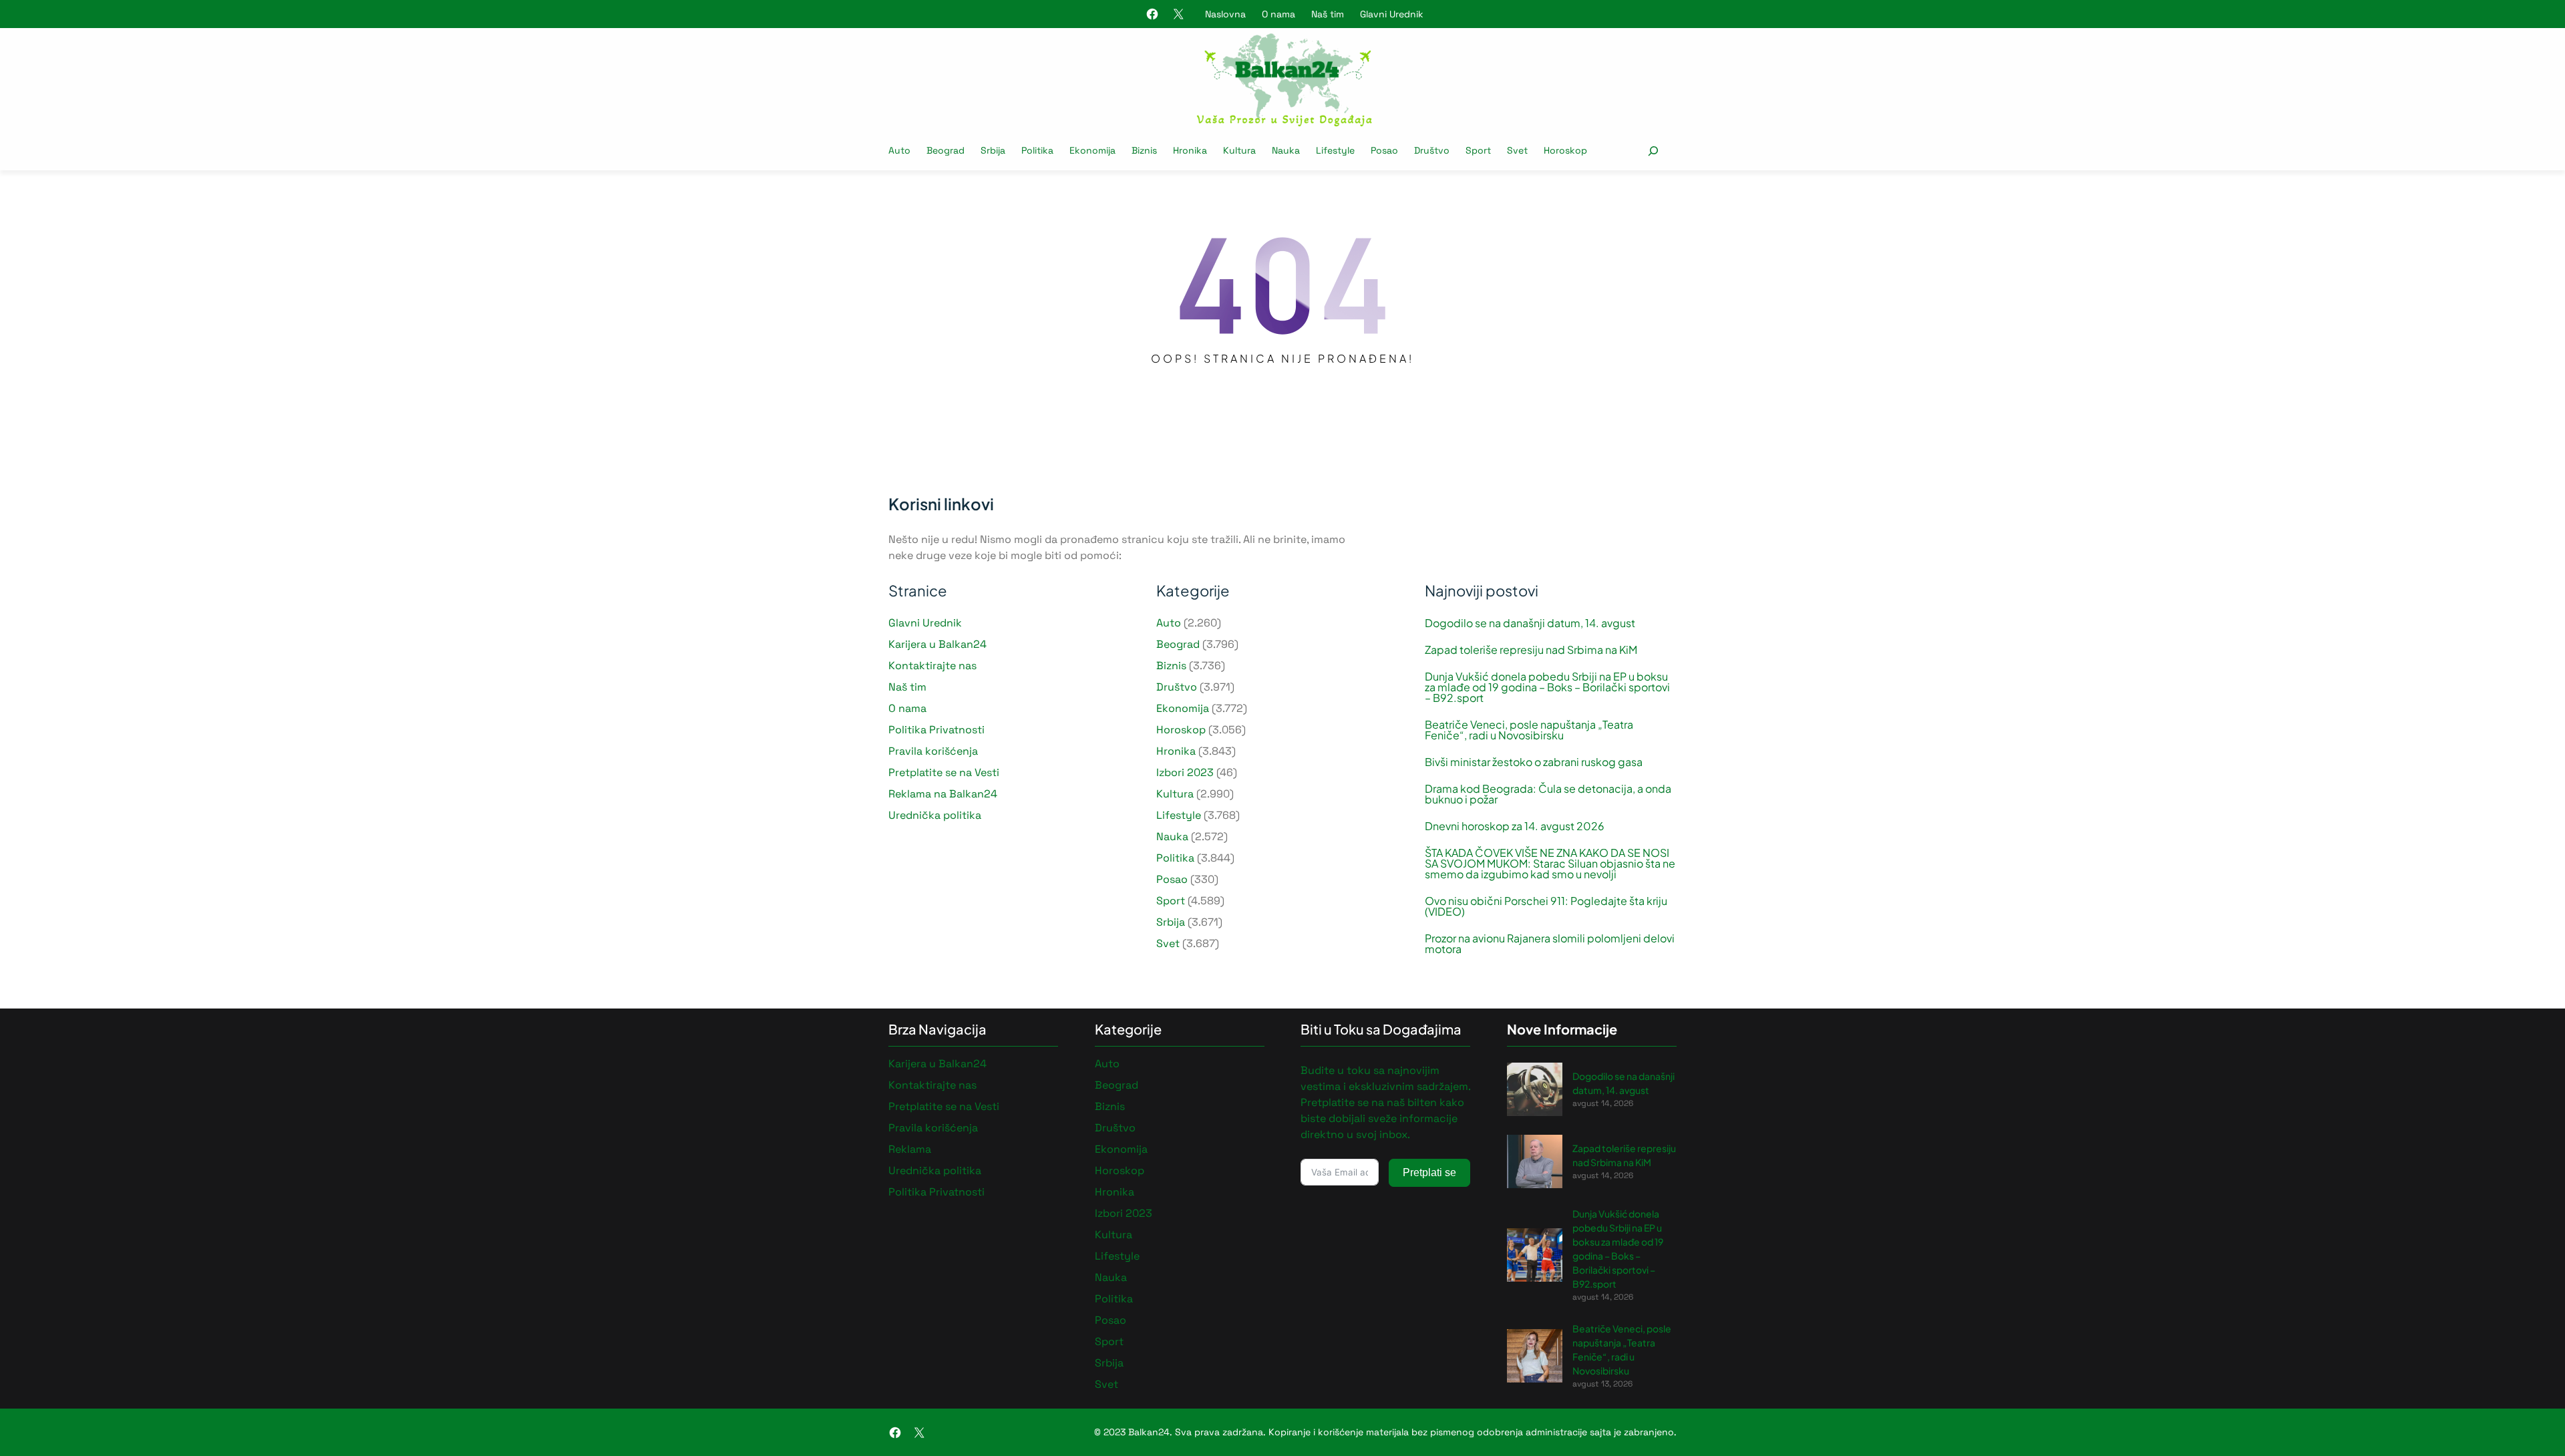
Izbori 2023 (1185, 772)
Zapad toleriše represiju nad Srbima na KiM (1531, 650)
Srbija (1171, 922)
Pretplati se (1429, 1172)
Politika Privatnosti (936, 730)
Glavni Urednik (1392, 14)
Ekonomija (1183, 708)
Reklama (910, 1149)
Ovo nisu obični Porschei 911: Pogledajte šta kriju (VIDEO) (1546, 906)
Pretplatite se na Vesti (944, 772)
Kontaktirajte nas (932, 666)
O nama (1278, 14)
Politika (1175, 858)
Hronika (1176, 751)
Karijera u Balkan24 (937, 644)
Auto (1169, 623)
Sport (1171, 901)
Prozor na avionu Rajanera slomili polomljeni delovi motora (1550, 944)
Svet (1168, 943)
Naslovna (1225, 14)
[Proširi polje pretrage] (1653, 151)
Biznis (1171, 666)
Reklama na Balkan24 (943, 794)
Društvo (1177, 687)
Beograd (1178, 644)
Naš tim (1328, 14)
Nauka (1172, 837)
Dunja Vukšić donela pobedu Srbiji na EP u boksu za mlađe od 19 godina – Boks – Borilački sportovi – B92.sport (1547, 687)
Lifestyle (1179, 815)
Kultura (1175, 794)
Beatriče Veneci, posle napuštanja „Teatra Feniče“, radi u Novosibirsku (1529, 730)
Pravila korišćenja (933, 751)
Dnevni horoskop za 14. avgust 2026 (1515, 826)
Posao (1172, 879)
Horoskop (1181, 730)
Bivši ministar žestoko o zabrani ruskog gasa (1534, 762)
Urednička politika (935, 815)
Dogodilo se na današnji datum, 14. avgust (1530, 623)
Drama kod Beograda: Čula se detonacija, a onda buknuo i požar (1548, 794)
